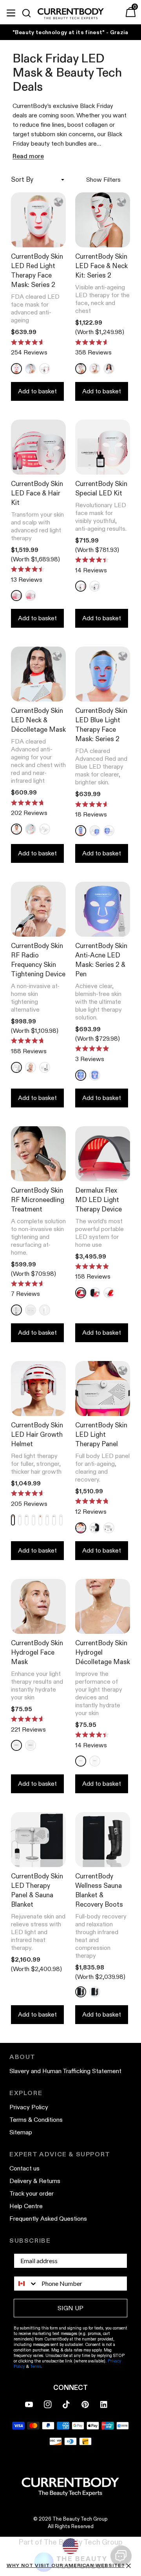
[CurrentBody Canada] (71, 14)
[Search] (30, 13)
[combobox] (26, 2284)
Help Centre (26, 2206)
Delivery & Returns (35, 2181)
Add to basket (37, 391)
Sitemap (21, 2132)
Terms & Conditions (36, 2120)
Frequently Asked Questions (48, 2219)
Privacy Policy (29, 2107)
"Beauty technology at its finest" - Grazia (70, 32)
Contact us (24, 2168)
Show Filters (103, 180)
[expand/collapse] (11, 12)
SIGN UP (70, 2308)
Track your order (32, 2193)
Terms (36, 2366)
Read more (28, 156)
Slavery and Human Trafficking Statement (65, 2071)
